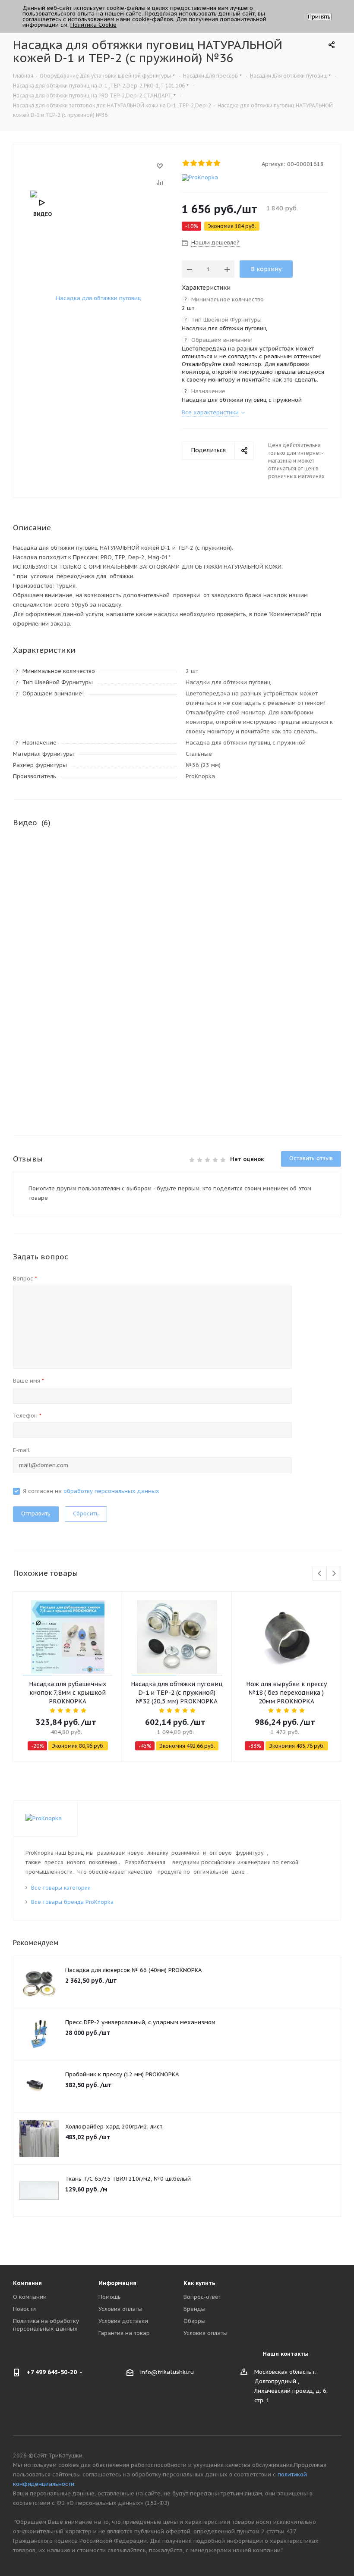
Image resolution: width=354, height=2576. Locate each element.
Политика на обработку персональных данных (46, 2325)
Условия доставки (123, 2321)
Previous (320, 1574)
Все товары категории (61, 1888)
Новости (24, 2309)
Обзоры (194, 2321)
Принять (319, 17)
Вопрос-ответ (202, 2297)
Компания (27, 2283)
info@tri (152, 2372)
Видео (43, 214)
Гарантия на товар (124, 2333)
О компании (30, 2297)
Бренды (194, 2309)
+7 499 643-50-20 (52, 2372)
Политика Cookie (93, 25)
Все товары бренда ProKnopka (72, 1902)
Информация (117, 2283)
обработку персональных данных (111, 1491)
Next (334, 1574)
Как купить (199, 2283)
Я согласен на (91, 1491)
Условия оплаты (120, 2309)
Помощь (110, 2297)
